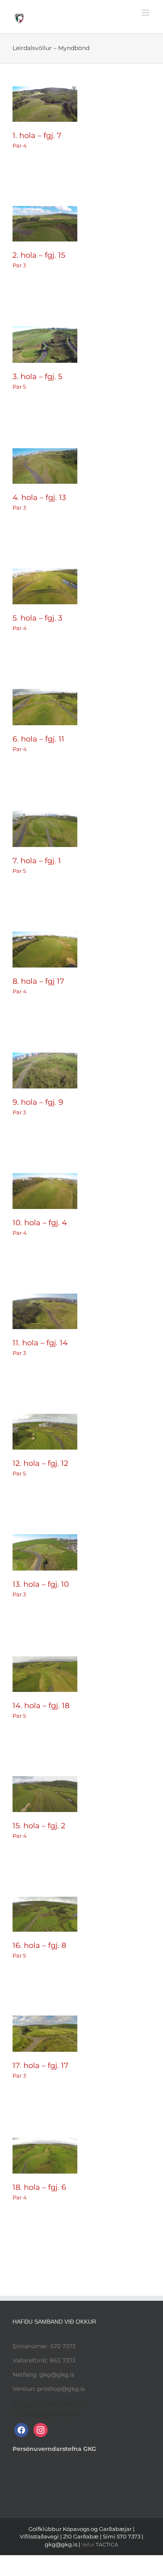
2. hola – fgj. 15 (39, 255)
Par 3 (19, 265)
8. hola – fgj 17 (38, 981)
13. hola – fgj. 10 (41, 1584)
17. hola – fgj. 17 (41, 2066)
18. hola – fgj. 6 (39, 2187)
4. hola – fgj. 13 (39, 498)
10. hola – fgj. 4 (40, 1223)
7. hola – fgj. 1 (37, 861)
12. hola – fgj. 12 (40, 1463)
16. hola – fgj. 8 (39, 1945)
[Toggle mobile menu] (146, 13)
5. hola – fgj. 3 (37, 618)
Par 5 (19, 387)
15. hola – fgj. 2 (39, 1826)
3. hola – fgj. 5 (37, 377)
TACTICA (107, 2545)
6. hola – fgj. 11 (38, 739)
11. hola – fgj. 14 (40, 1343)
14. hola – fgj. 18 (41, 1706)
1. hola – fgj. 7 (37, 136)
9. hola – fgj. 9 (38, 1102)
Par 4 (20, 146)
